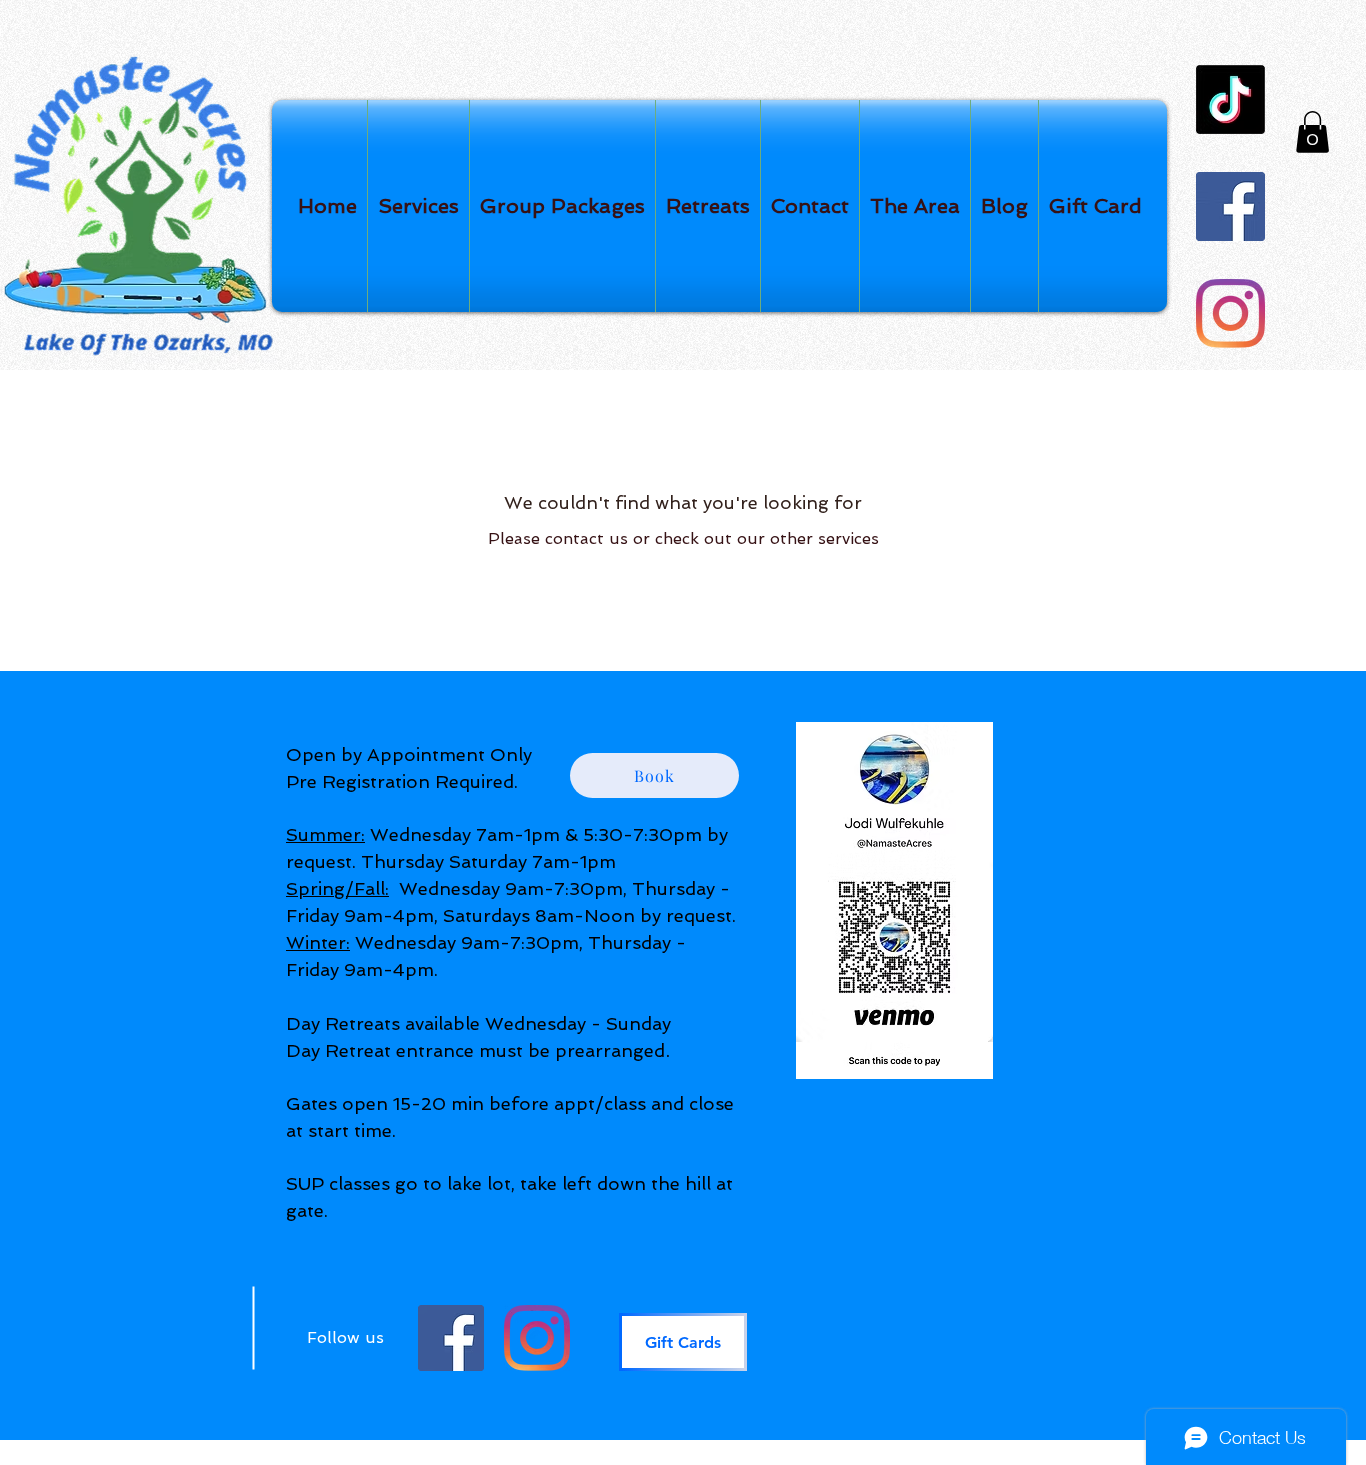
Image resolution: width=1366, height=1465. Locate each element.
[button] (1312, 132)
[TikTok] (1230, 99)
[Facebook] (1230, 206)
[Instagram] (1230, 313)
